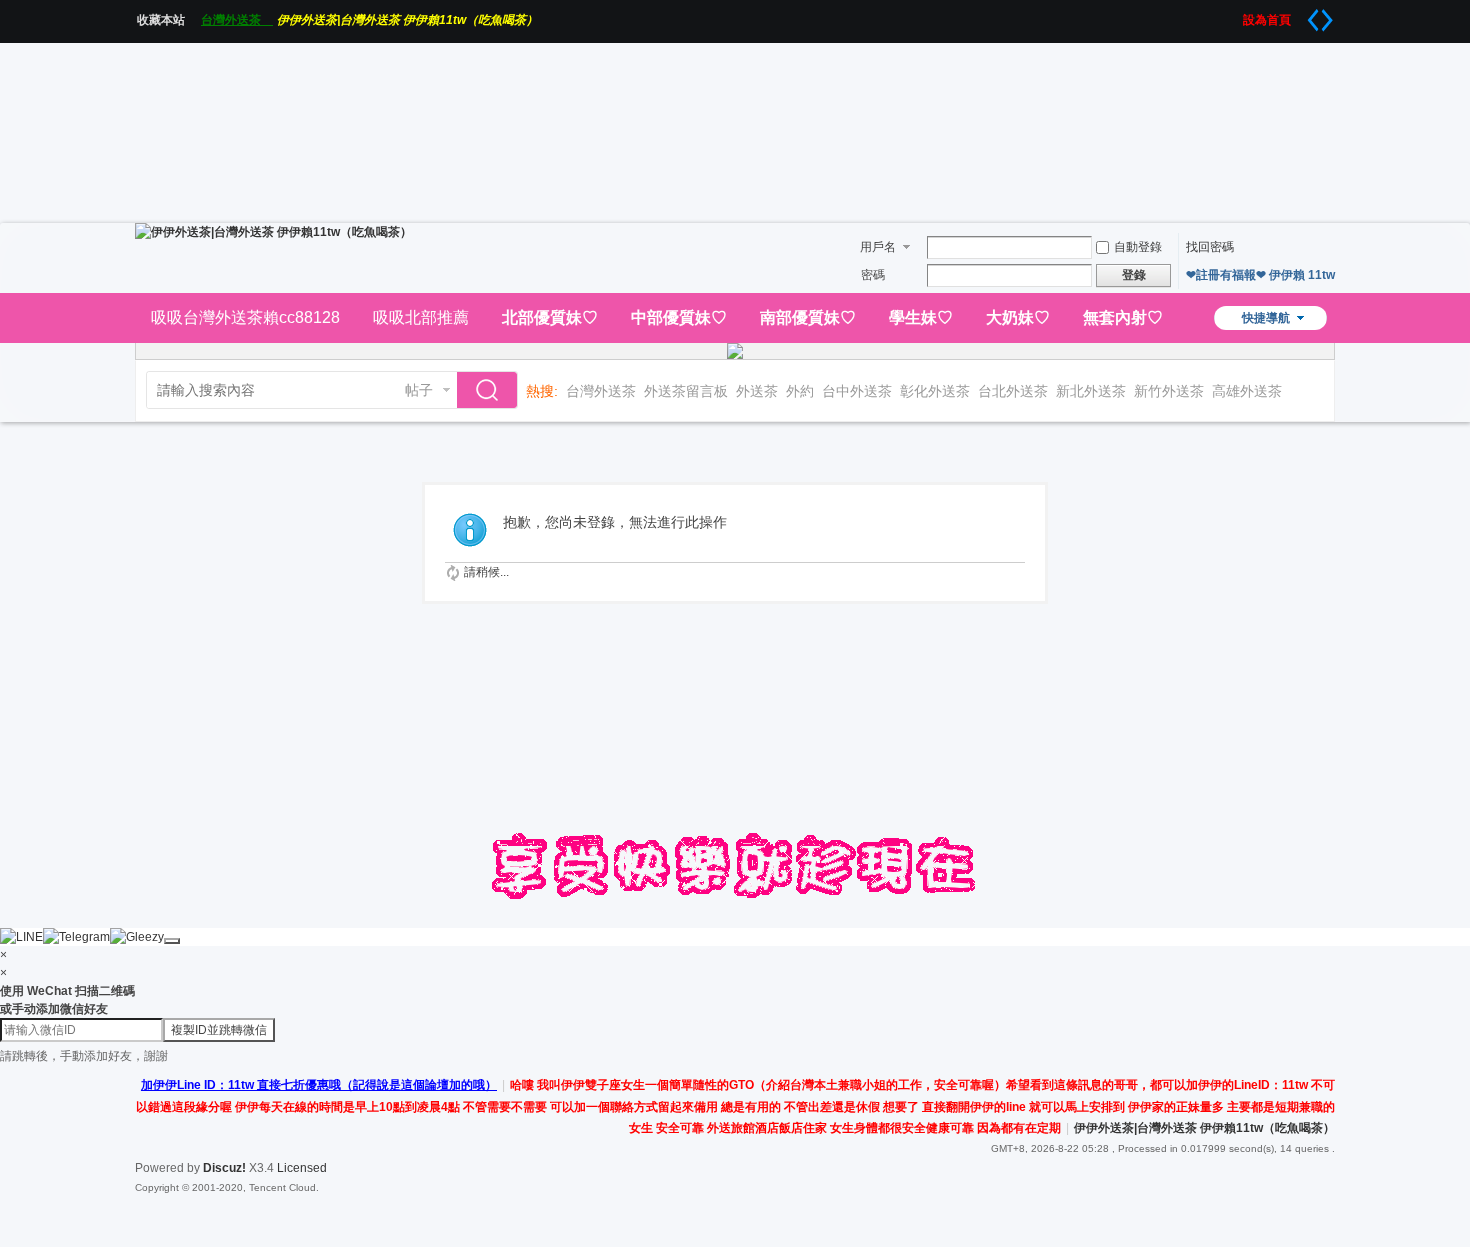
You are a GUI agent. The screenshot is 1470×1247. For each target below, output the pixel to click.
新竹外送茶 (1169, 391)
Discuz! (224, 1168)
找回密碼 (1210, 247)
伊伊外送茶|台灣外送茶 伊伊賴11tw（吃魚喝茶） (407, 20)
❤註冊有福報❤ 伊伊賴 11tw (1260, 275)
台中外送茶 (857, 391)
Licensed (302, 1168)
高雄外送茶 (1247, 391)
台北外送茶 (1013, 391)
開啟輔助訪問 (1236, 14)
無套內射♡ (1123, 317)
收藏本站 (167, 20)
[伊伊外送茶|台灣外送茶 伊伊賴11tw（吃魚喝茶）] (273, 232)
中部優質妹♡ (679, 317)
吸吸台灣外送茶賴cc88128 (245, 317)
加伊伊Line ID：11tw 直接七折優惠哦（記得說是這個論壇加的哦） (319, 1085)
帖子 (419, 390)
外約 (800, 391)
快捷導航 (1266, 318)
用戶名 (878, 247)
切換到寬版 (1320, 20)
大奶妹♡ (1018, 317)
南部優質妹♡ (808, 317)
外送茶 (757, 391)
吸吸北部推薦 (421, 317)
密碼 (873, 275)
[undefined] (172, 941)
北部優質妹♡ (550, 317)
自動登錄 (1138, 247)
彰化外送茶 (935, 391)
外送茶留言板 (686, 391)
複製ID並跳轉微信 (219, 1030)
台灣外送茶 (237, 20)
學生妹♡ (921, 317)
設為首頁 (1273, 20)
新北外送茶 (1091, 391)
